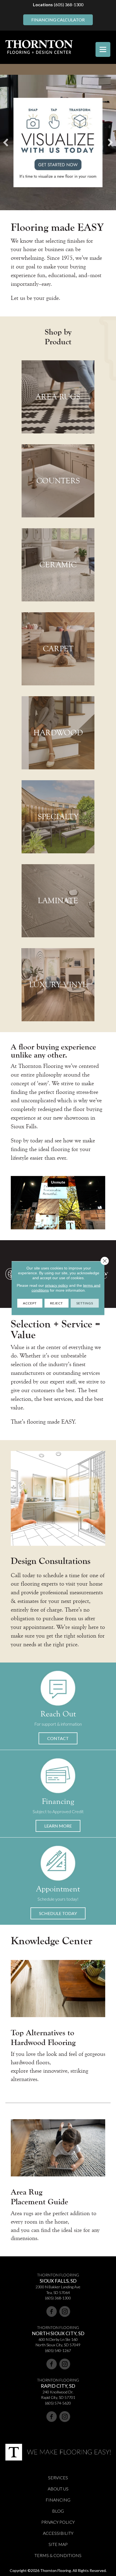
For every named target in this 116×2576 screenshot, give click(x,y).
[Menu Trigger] (103, 49)
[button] (58, 1738)
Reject (57, 1303)
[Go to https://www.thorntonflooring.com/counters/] (58, 481)
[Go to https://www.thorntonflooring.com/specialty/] (58, 817)
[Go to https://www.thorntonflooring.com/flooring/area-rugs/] (58, 397)
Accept (30, 1303)
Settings (85, 1303)
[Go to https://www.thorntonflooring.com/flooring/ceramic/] (58, 565)
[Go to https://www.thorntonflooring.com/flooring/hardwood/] (58, 733)
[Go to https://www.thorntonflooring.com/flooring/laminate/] (58, 901)
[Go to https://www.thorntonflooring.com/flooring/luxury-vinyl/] (58, 985)
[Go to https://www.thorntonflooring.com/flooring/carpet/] (58, 649)
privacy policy (57, 1285)
